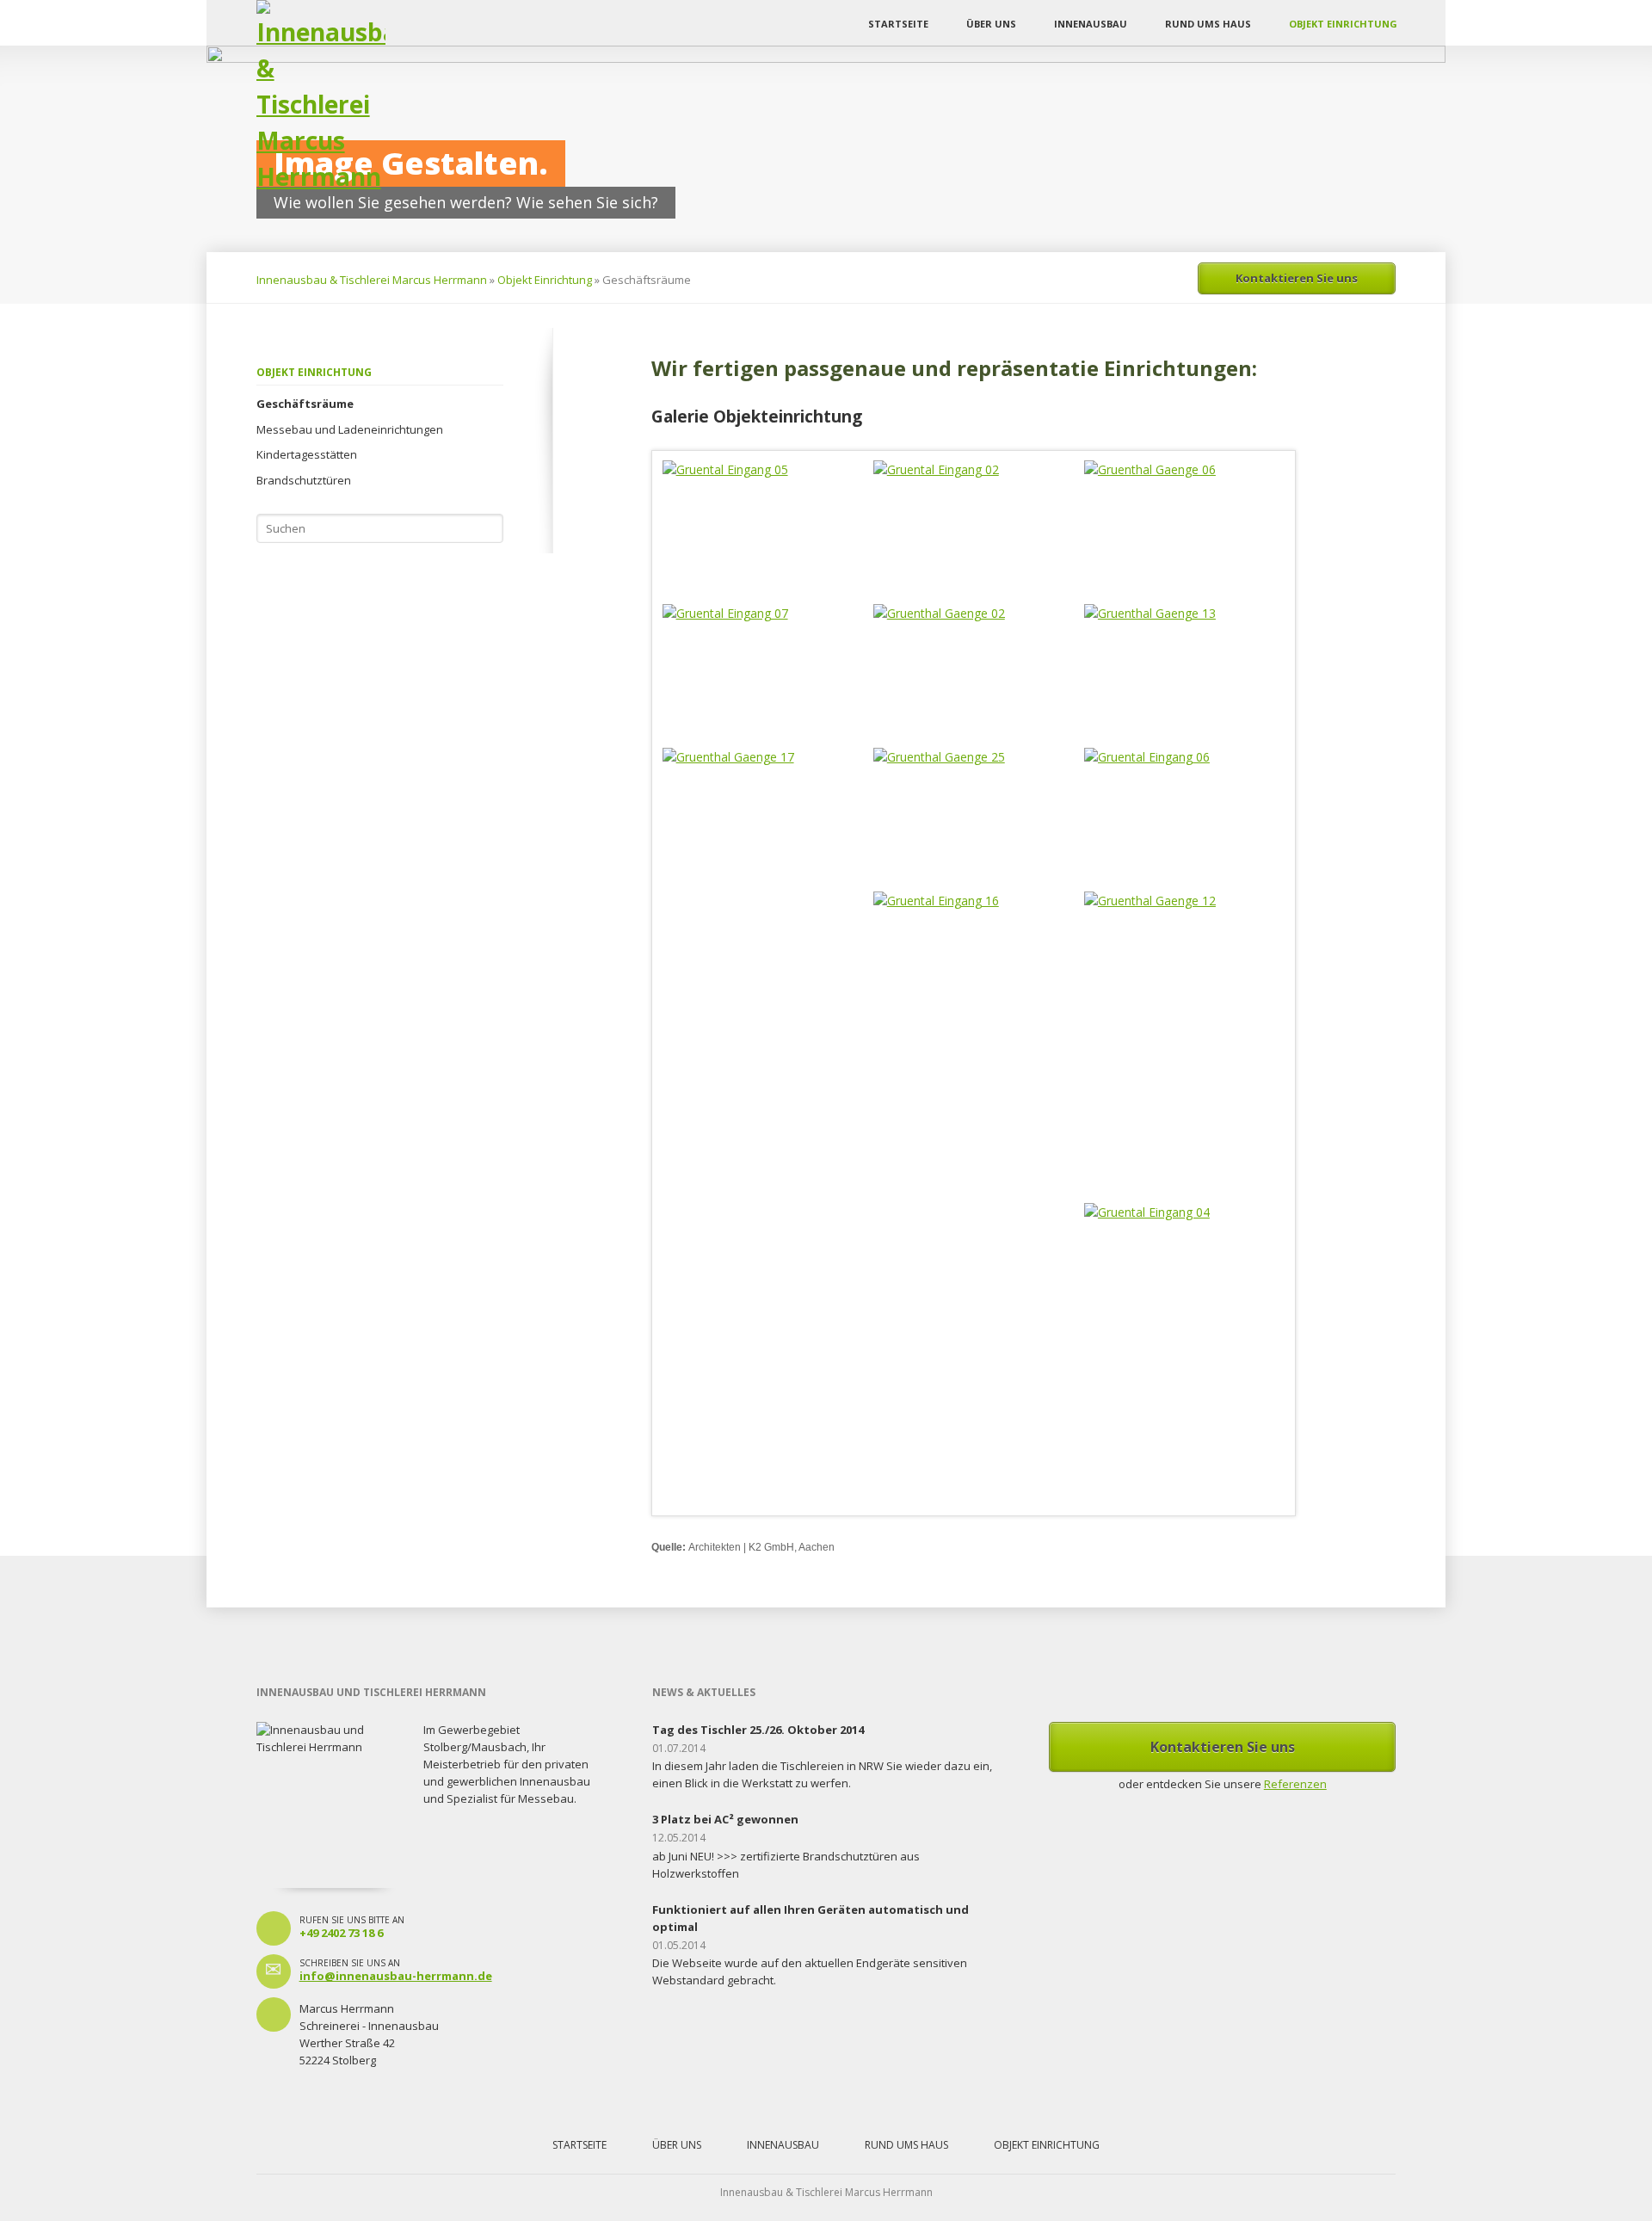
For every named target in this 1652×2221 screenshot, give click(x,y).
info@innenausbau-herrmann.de (396, 1976)
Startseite (898, 24)
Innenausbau (1091, 24)
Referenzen (1295, 1784)
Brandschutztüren (304, 480)
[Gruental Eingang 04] (1185, 1354)
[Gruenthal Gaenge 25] (974, 809)
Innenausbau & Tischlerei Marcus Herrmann (372, 280)
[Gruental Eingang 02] (974, 504)
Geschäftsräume (305, 404)
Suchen (489, 528)
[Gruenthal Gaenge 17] (763, 821)
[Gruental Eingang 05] (763, 508)
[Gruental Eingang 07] (763, 671)
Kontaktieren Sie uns (1297, 278)
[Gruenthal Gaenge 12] (1185, 1043)
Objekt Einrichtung (1343, 24)
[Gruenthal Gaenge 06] (1185, 527)
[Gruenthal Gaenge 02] (974, 671)
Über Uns (991, 24)
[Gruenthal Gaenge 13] (1185, 671)
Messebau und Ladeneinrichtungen (350, 429)
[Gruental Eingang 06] (1185, 815)
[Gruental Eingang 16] (974, 1043)
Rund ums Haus (1208, 24)
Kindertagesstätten (307, 454)
